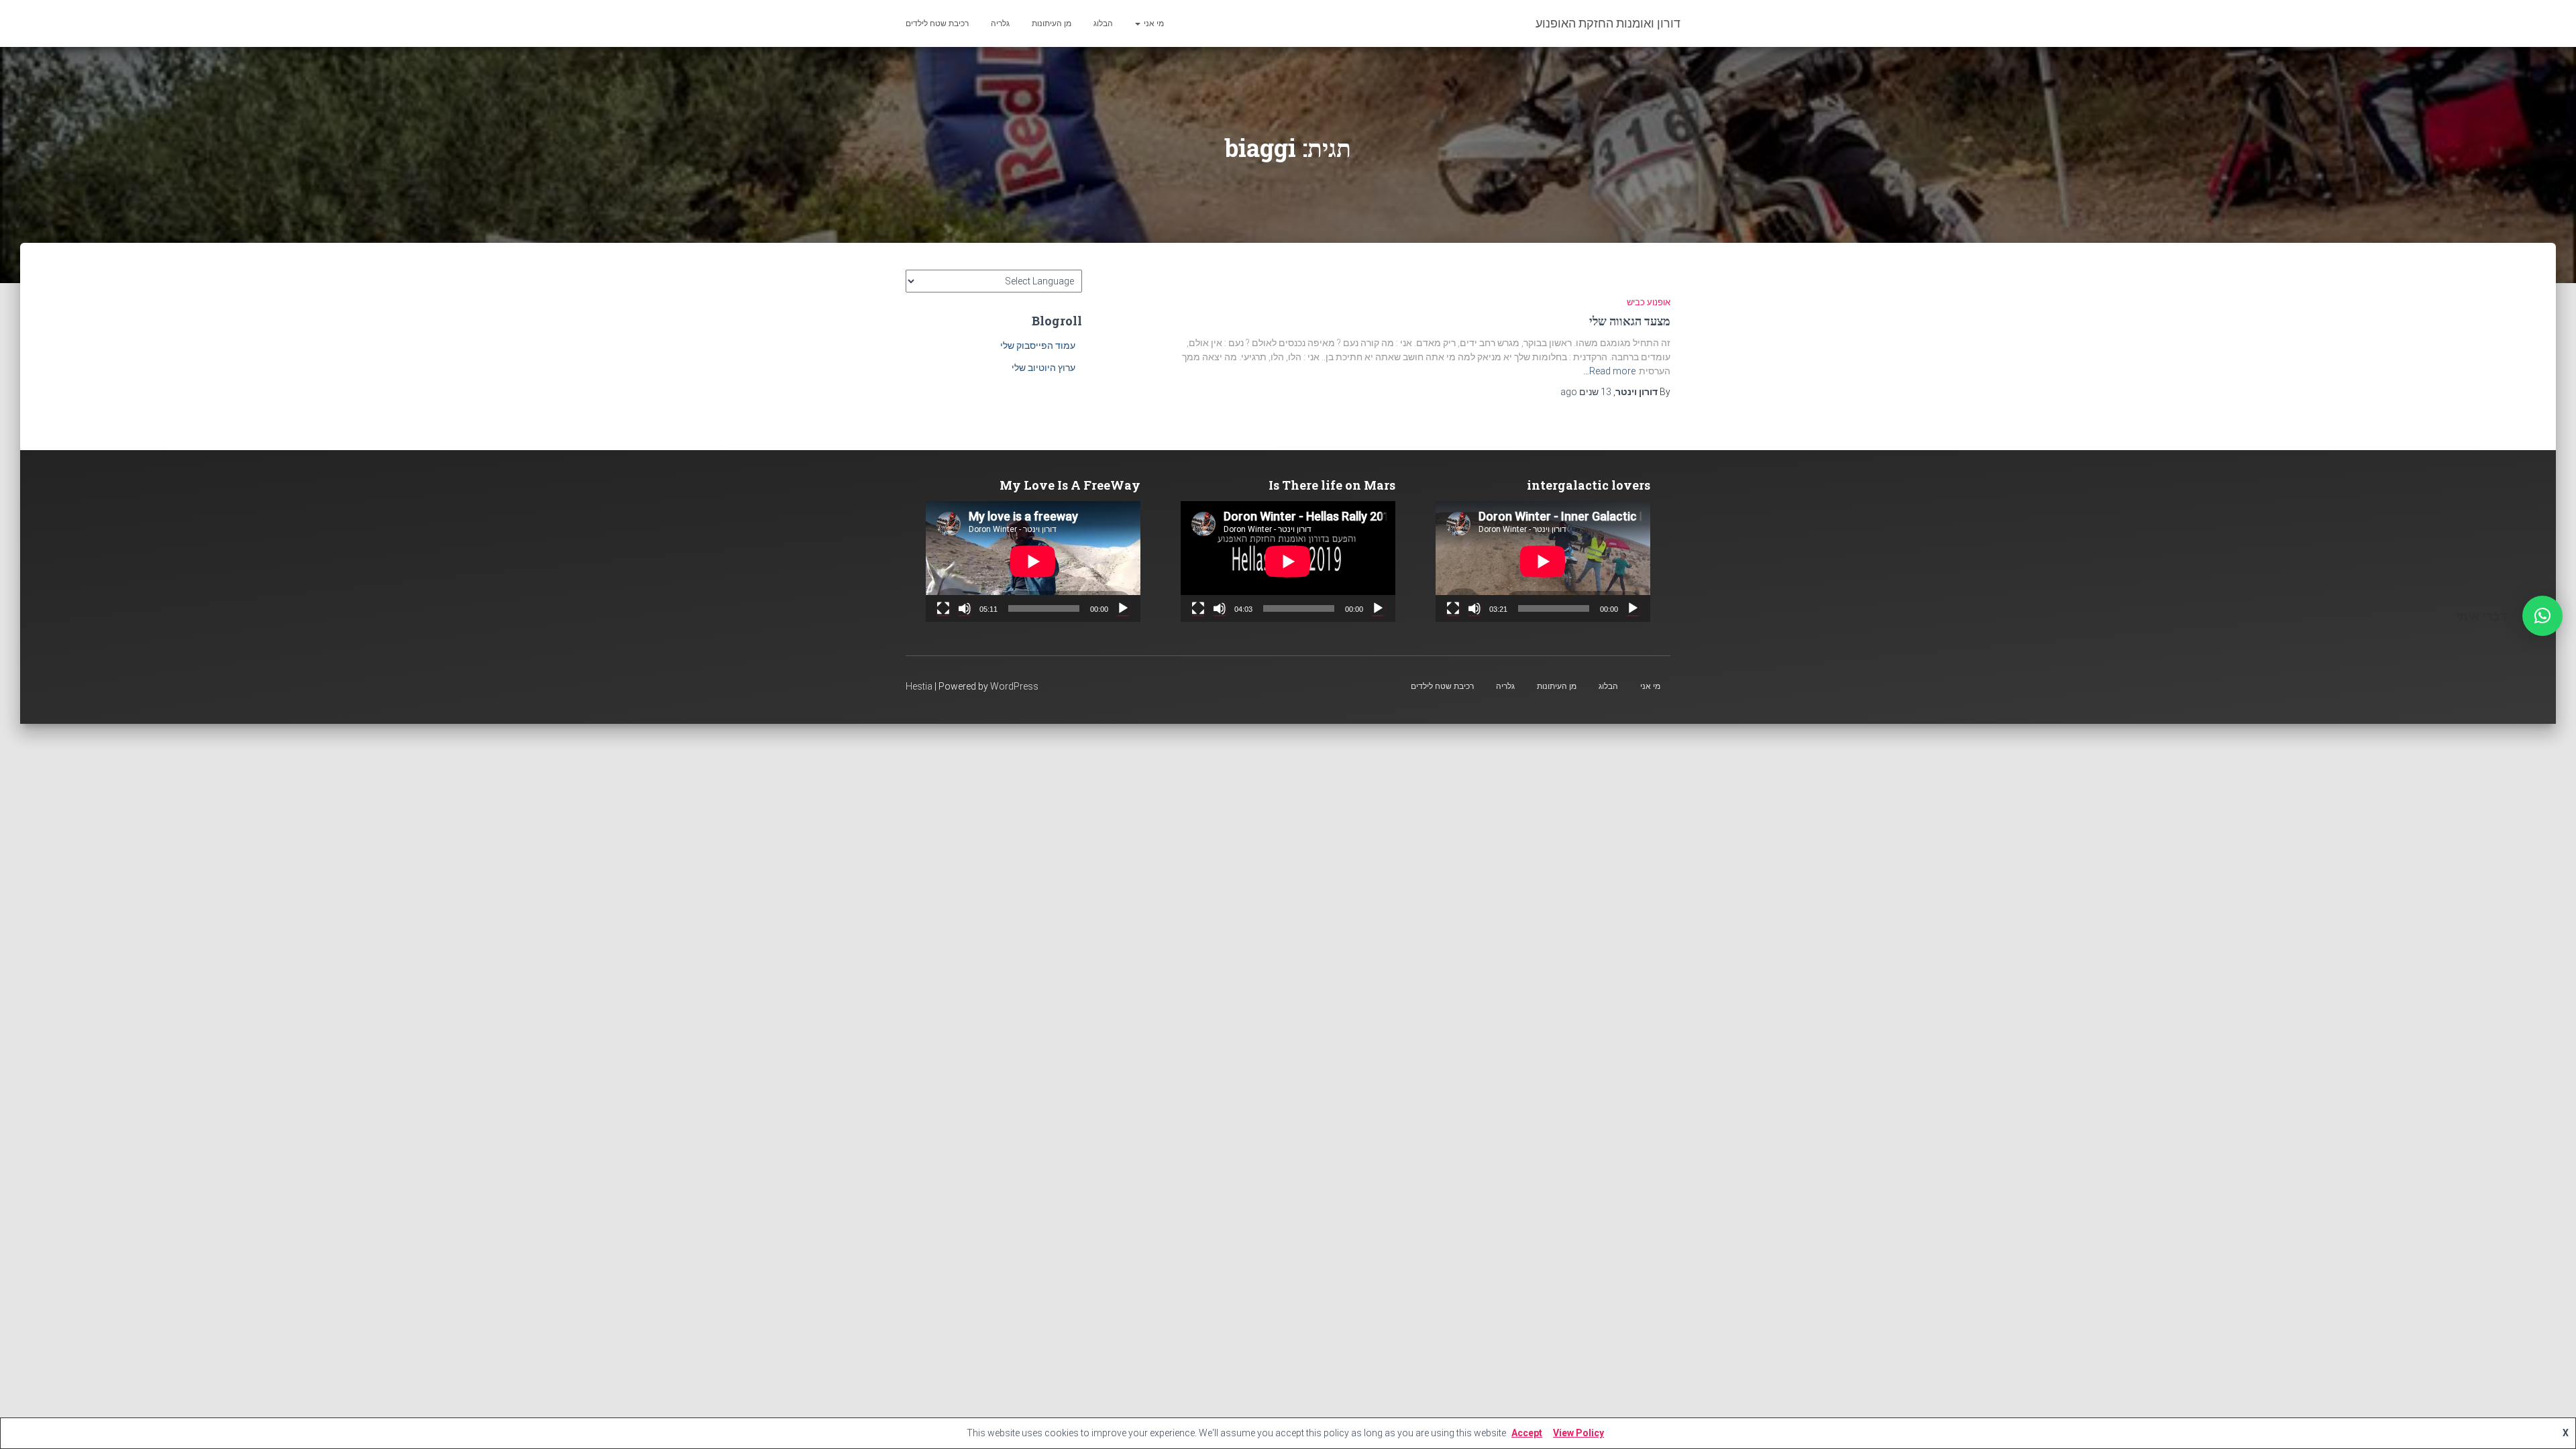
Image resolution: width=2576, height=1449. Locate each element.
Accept (1527, 1433)
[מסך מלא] (1453, 608)
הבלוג (1103, 23)
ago (1586, 392)
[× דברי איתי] (2542, 616)
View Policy (1578, 1433)
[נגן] (1633, 608)
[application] (1543, 561)
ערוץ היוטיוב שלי (1043, 368)
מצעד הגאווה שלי (1630, 321)
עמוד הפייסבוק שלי (1038, 345)
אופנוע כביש (1649, 302)
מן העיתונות (1052, 23)
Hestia (919, 686)
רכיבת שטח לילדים (937, 23)
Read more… (1609, 371)
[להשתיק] (1474, 608)
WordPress (1014, 686)
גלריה (1000, 23)
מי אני (1153, 23)
